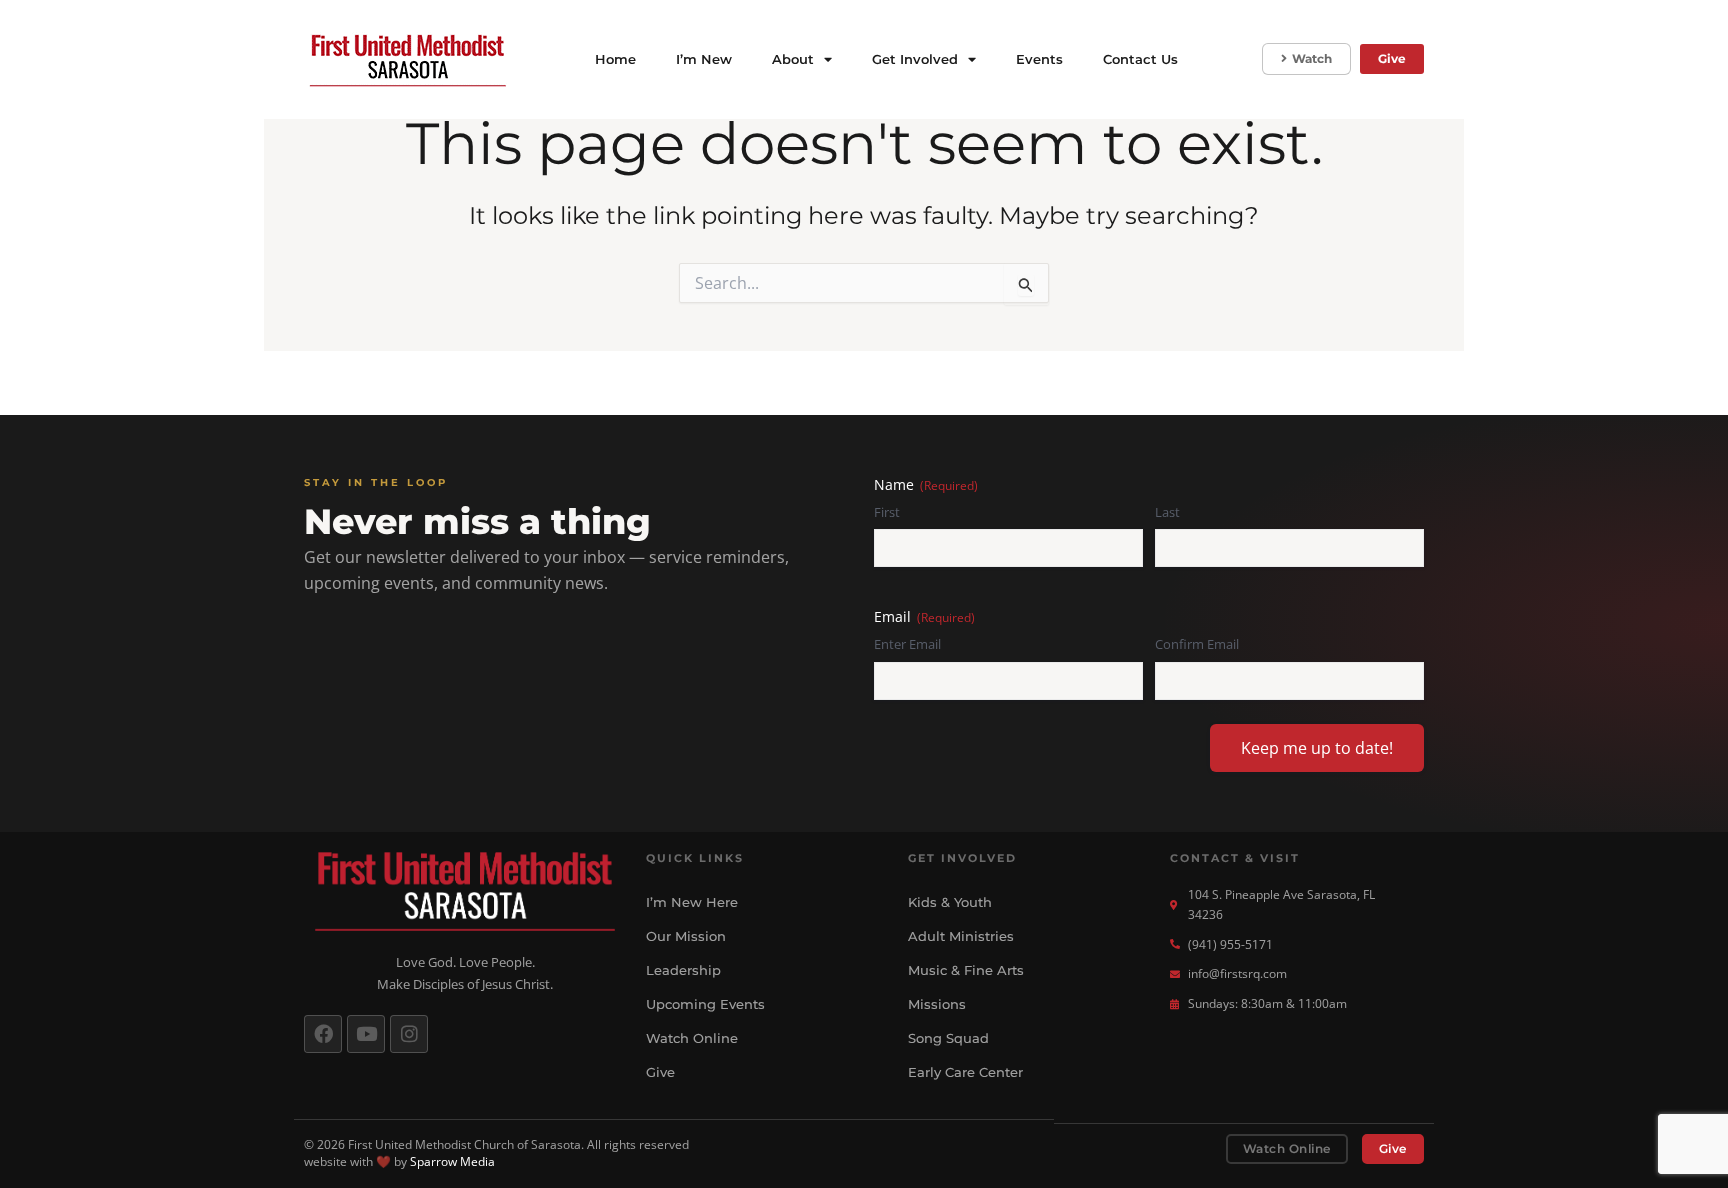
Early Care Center (965, 1072)
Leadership (683, 970)
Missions (937, 1004)
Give (660, 1072)
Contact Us (1140, 59)
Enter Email (907, 644)
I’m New (704, 59)
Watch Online (692, 1038)
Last (1167, 512)
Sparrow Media (452, 1161)
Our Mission (686, 936)
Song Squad (948, 1038)
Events (1039, 59)
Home (615, 59)
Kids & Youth (950, 902)
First (887, 512)
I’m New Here (692, 902)
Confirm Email (1197, 644)
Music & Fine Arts (966, 970)
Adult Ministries (961, 936)
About (793, 59)
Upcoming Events (705, 1004)
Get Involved (915, 59)
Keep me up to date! (1317, 748)
